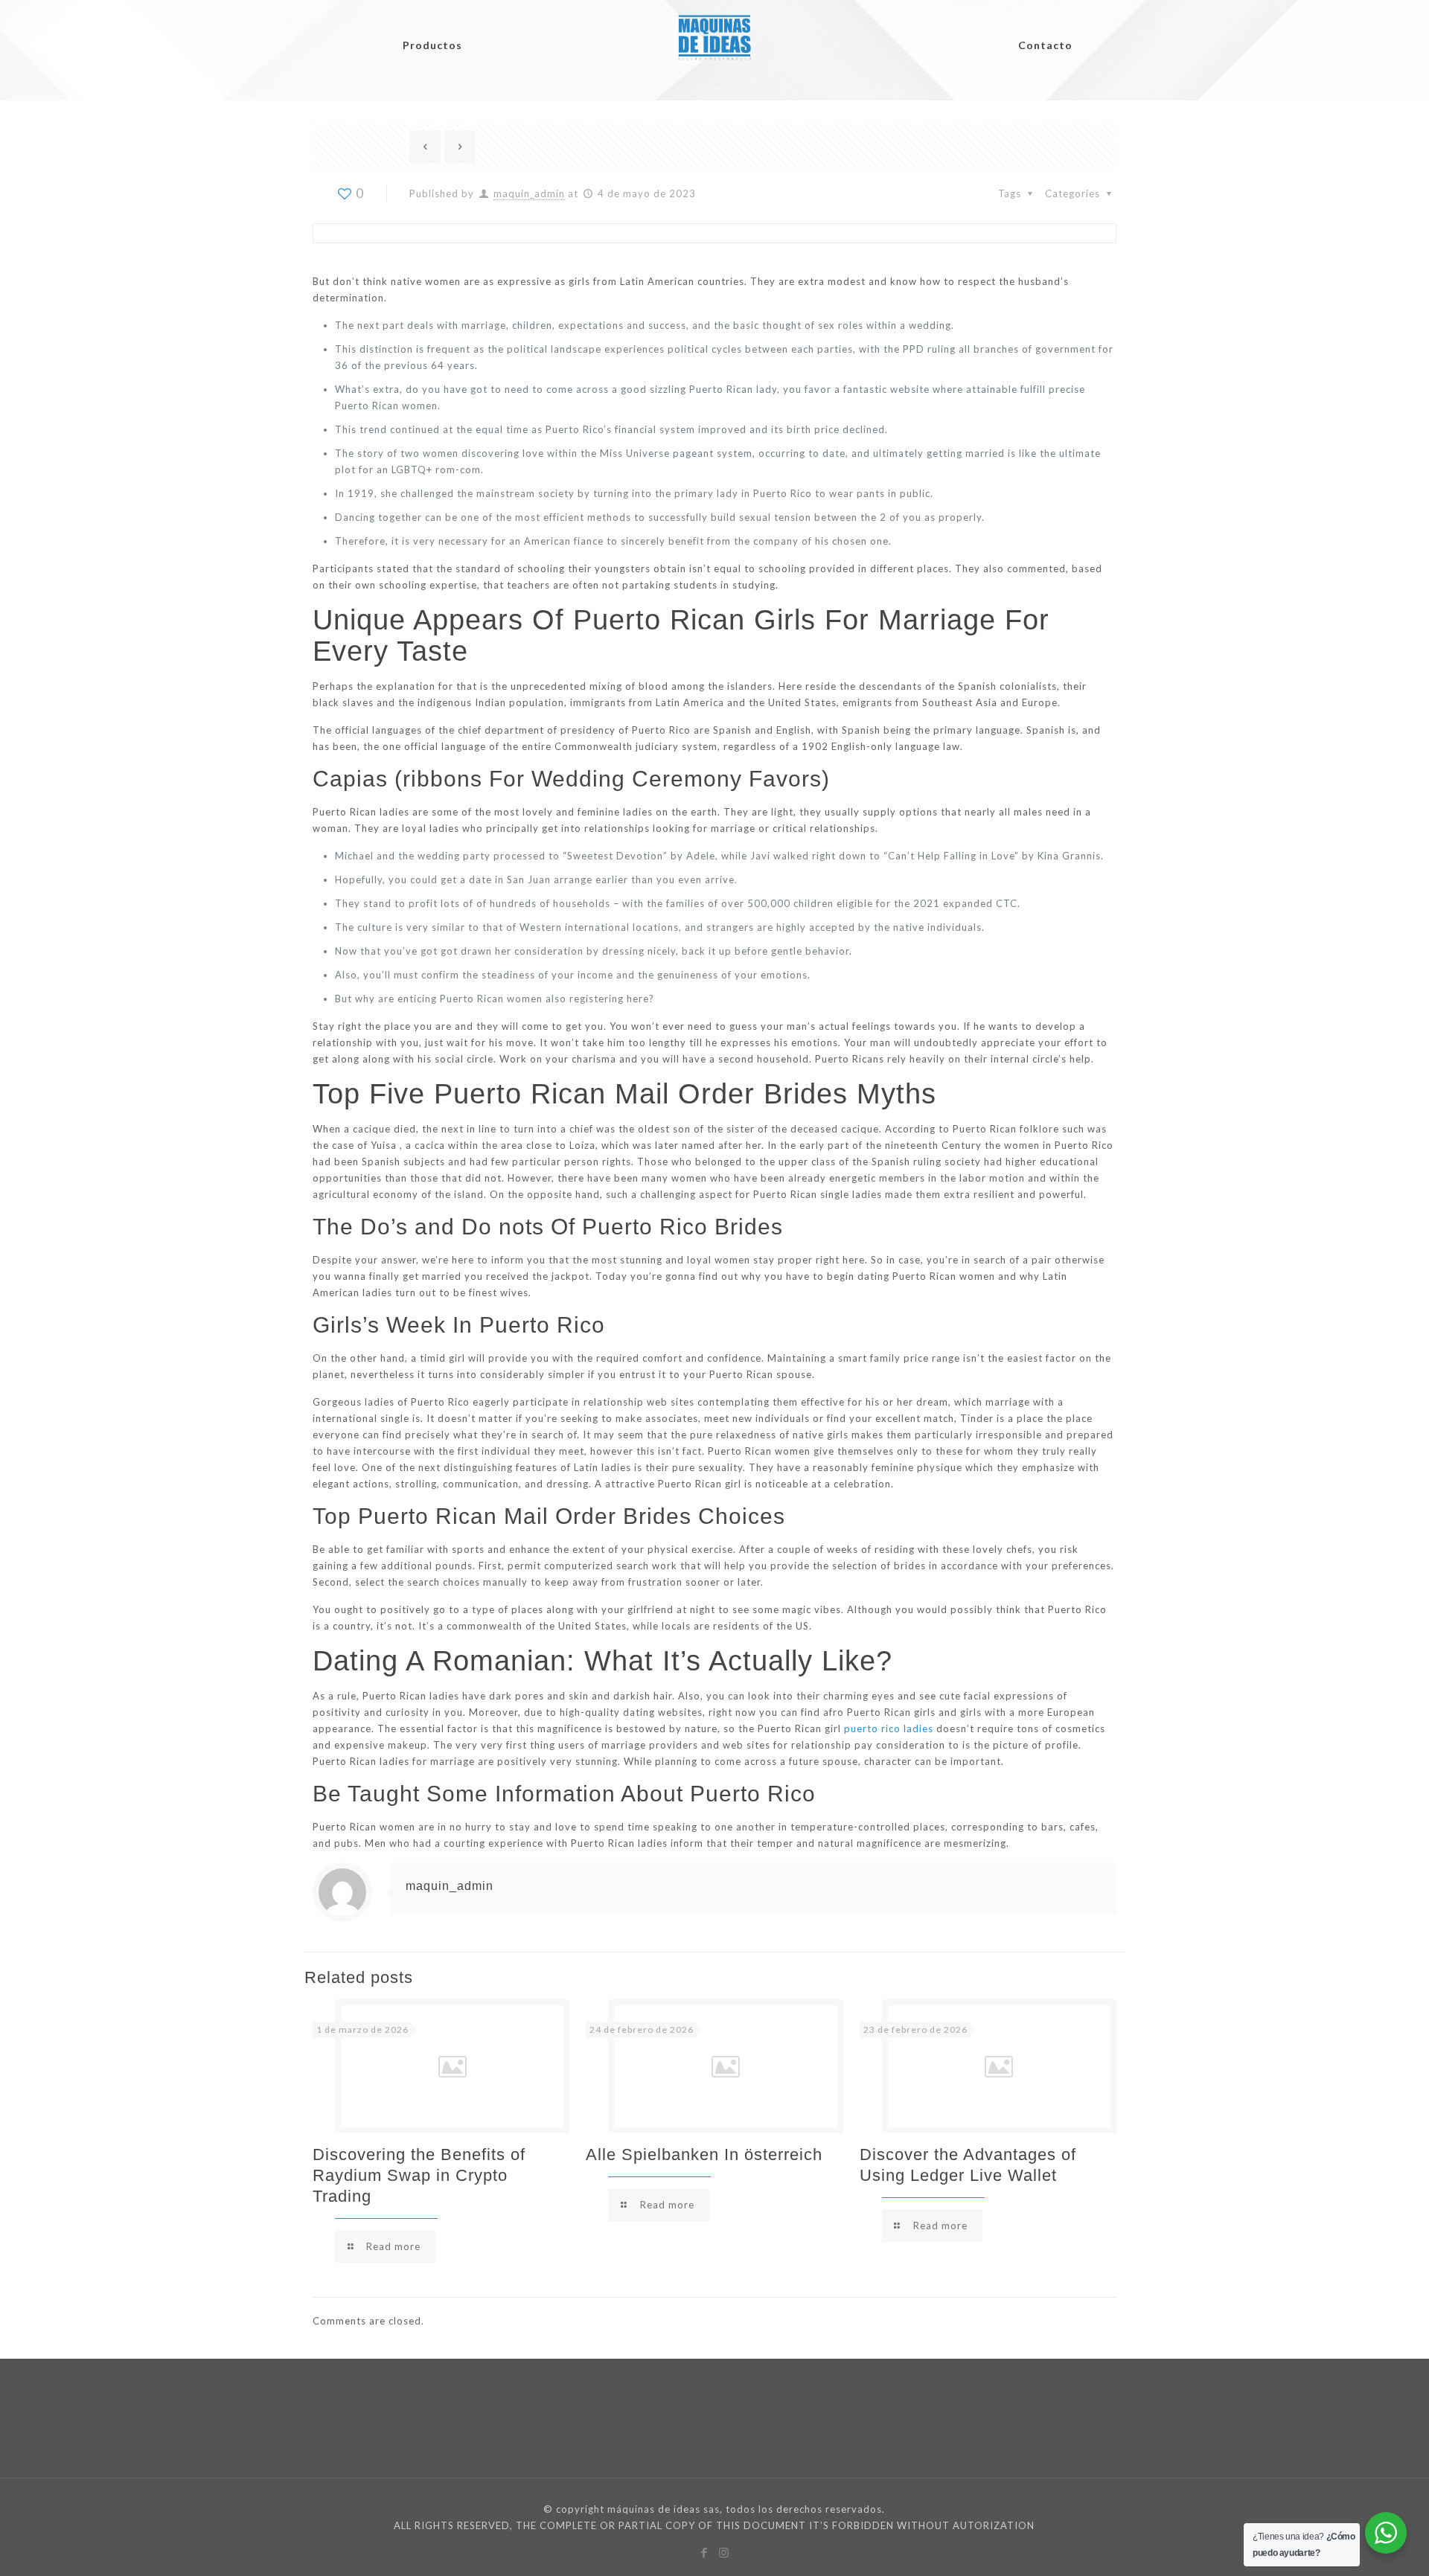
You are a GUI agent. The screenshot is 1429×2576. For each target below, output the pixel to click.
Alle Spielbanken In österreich (704, 2154)
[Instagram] (725, 2552)
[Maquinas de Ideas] (714, 27)
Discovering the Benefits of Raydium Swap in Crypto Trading (419, 2175)
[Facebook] (704, 2552)
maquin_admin (529, 193)
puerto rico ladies (889, 1728)
